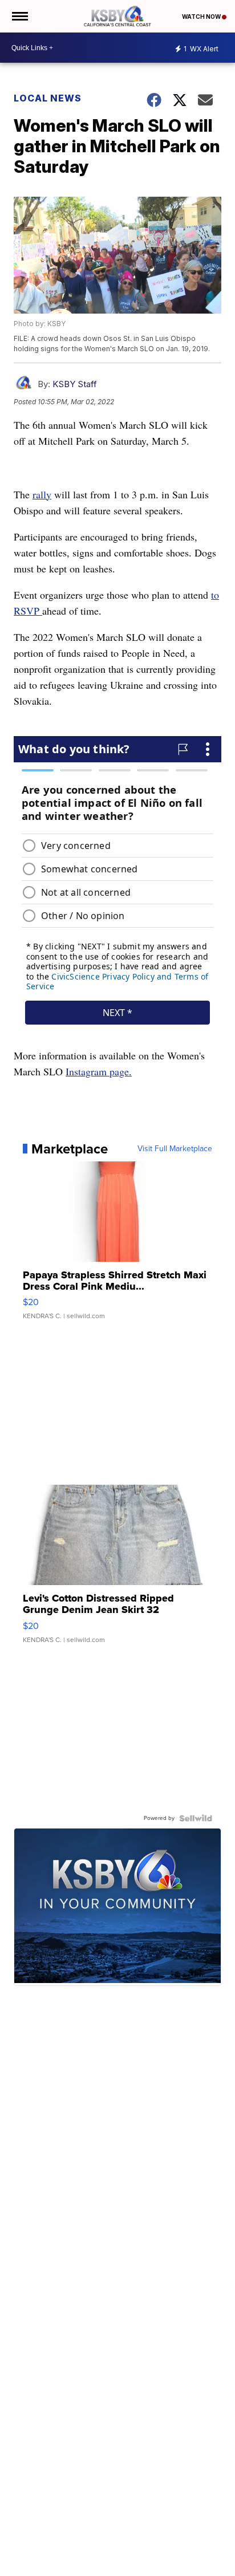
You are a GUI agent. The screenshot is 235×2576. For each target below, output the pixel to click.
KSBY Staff (75, 384)
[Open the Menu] (19, 16)
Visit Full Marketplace (175, 1149)
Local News (48, 98)
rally (42, 494)
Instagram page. (99, 1071)
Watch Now (202, 17)
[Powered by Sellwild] (196, 1818)
